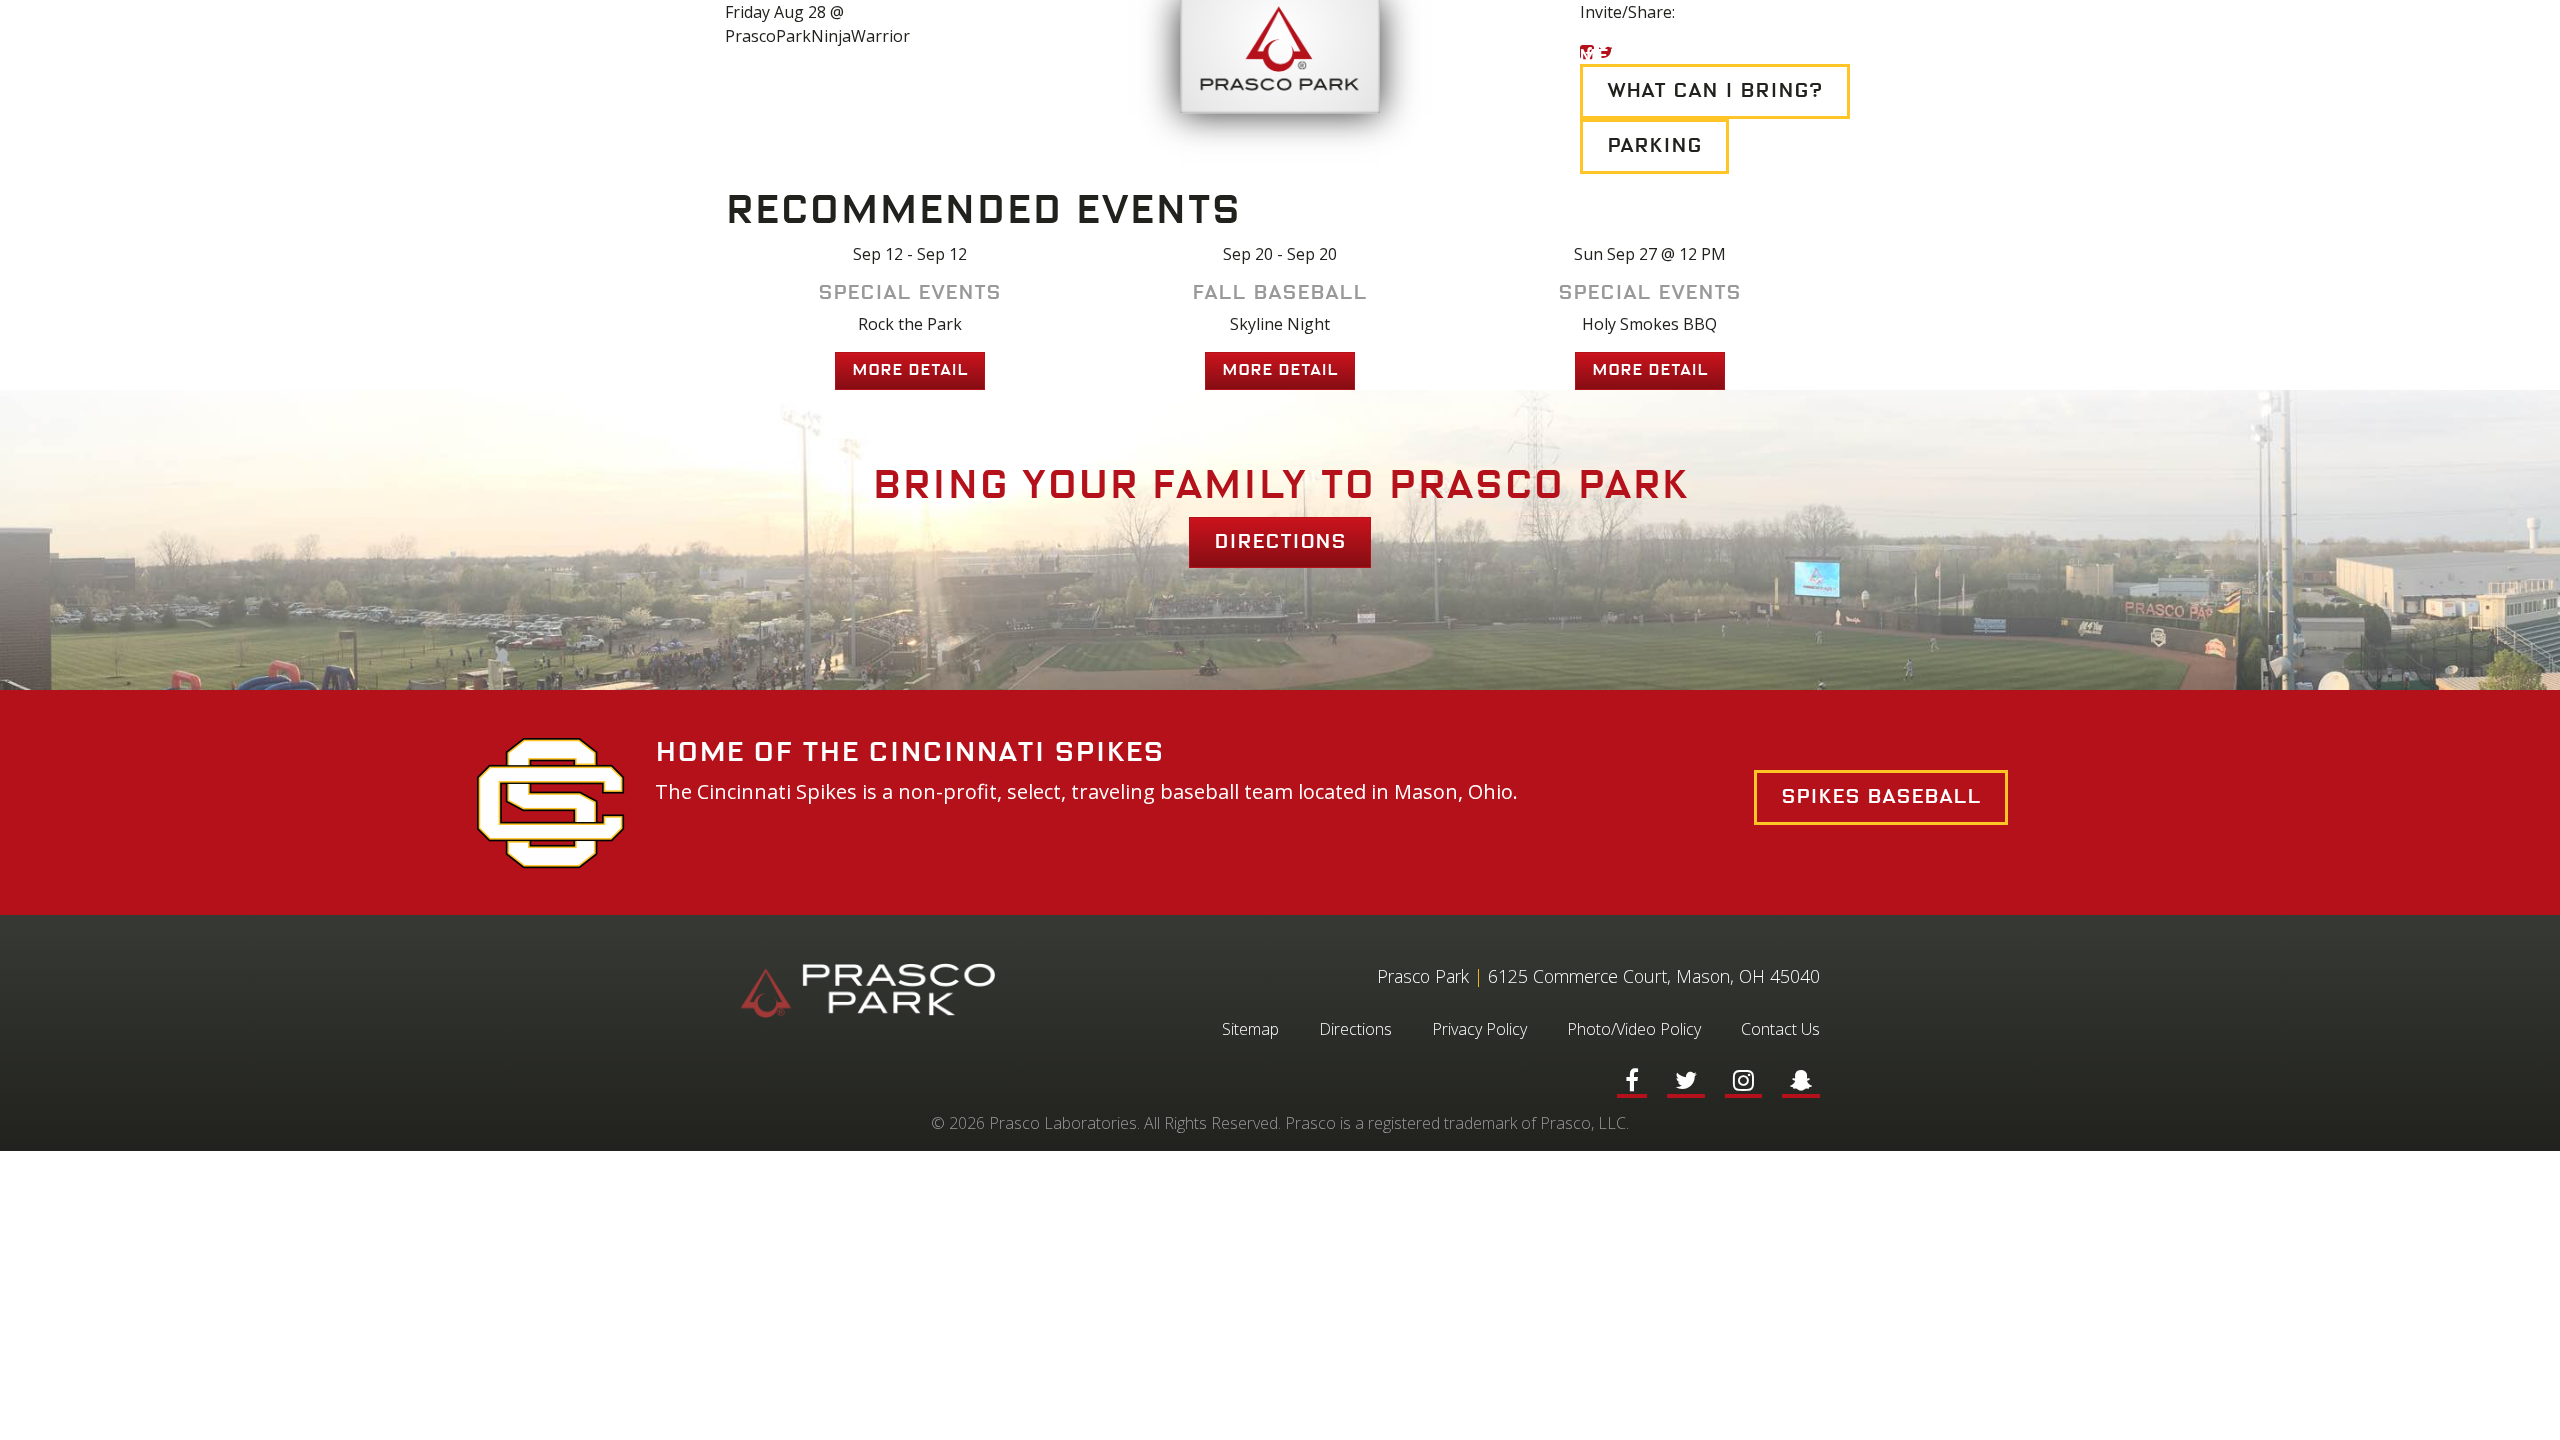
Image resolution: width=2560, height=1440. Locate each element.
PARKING (1654, 146)
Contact (1972, 57)
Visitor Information (827, 57)
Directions (1280, 542)
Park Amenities (1591, 57)
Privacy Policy (1479, 1029)
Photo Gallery (1800, 57)
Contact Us (1780, 1029)
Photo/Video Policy (1634, 1029)
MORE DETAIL (910, 371)
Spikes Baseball (1881, 797)
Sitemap (1250, 1029)
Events (631, 57)
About (1017, 57)
